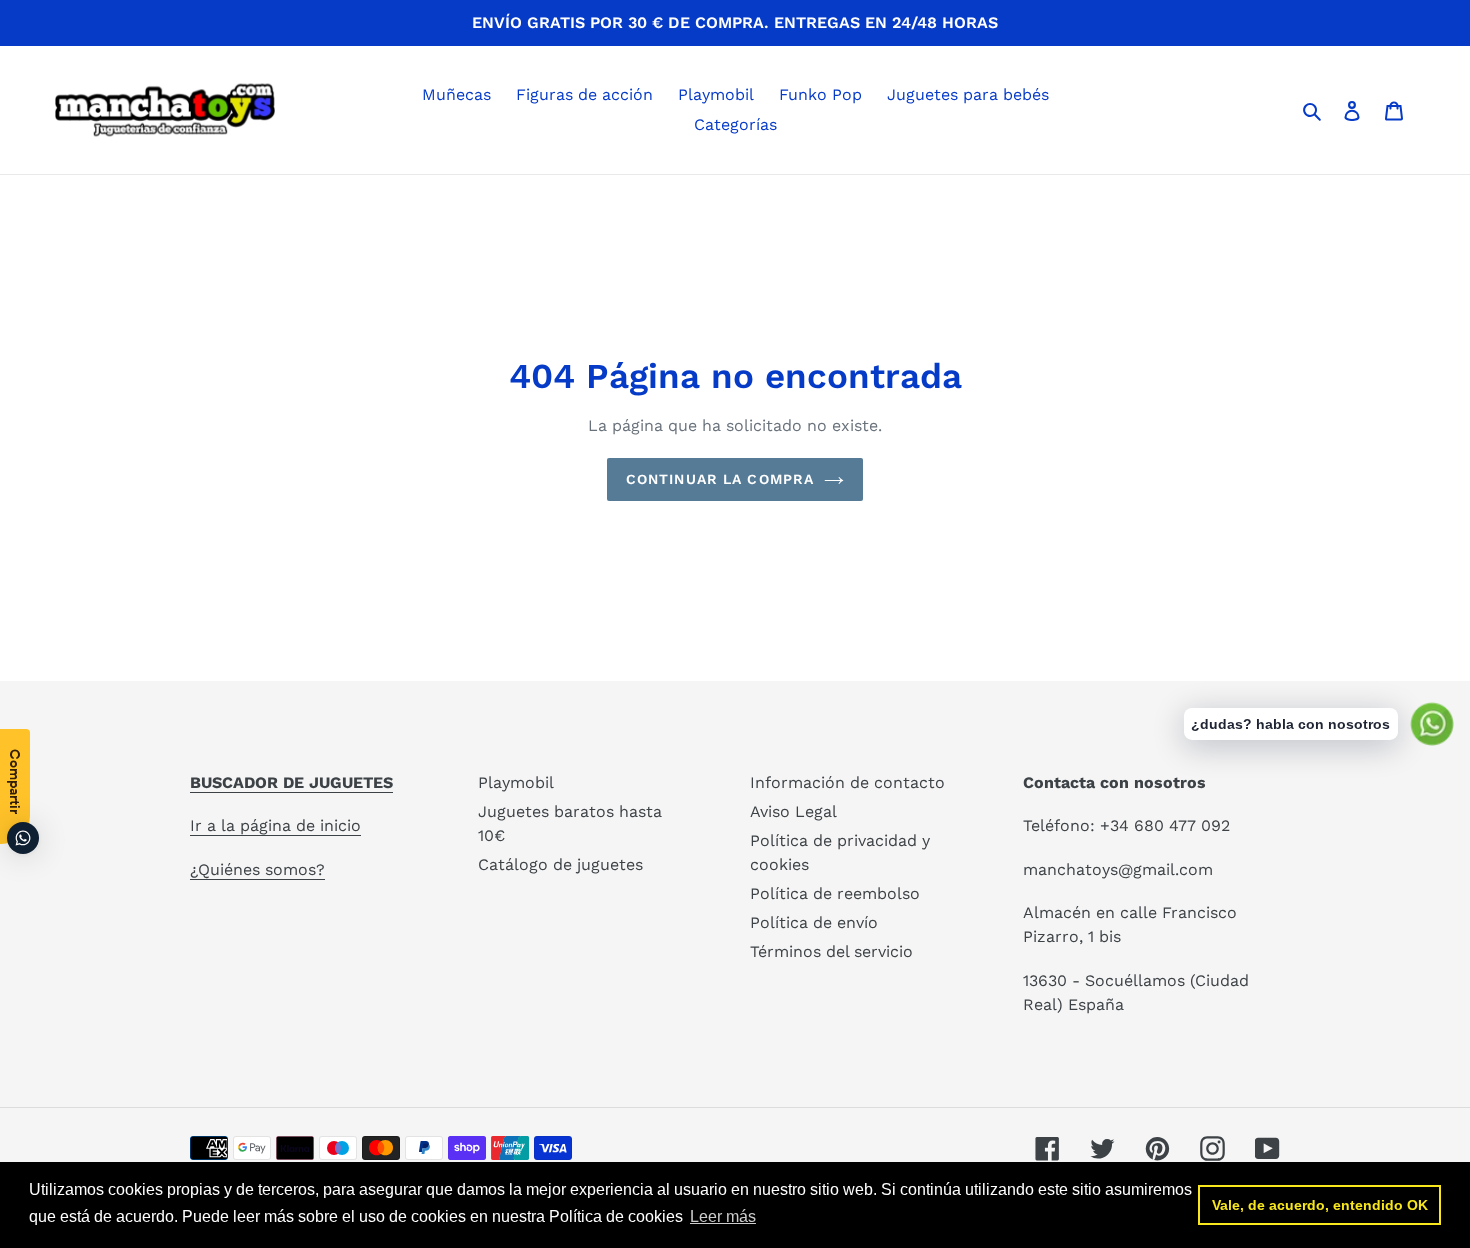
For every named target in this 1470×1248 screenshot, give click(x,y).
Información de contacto (847, 782)
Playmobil (516, 782)
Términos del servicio (831, 951)
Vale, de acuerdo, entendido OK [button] (1320, 1205)
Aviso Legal (793, 811)
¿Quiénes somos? (257, 869)
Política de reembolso (835, 893)
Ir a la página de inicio (275, 825)
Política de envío (814, 922)
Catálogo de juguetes (560, 864)
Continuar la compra (720, 479)
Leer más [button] (723, 1216)
